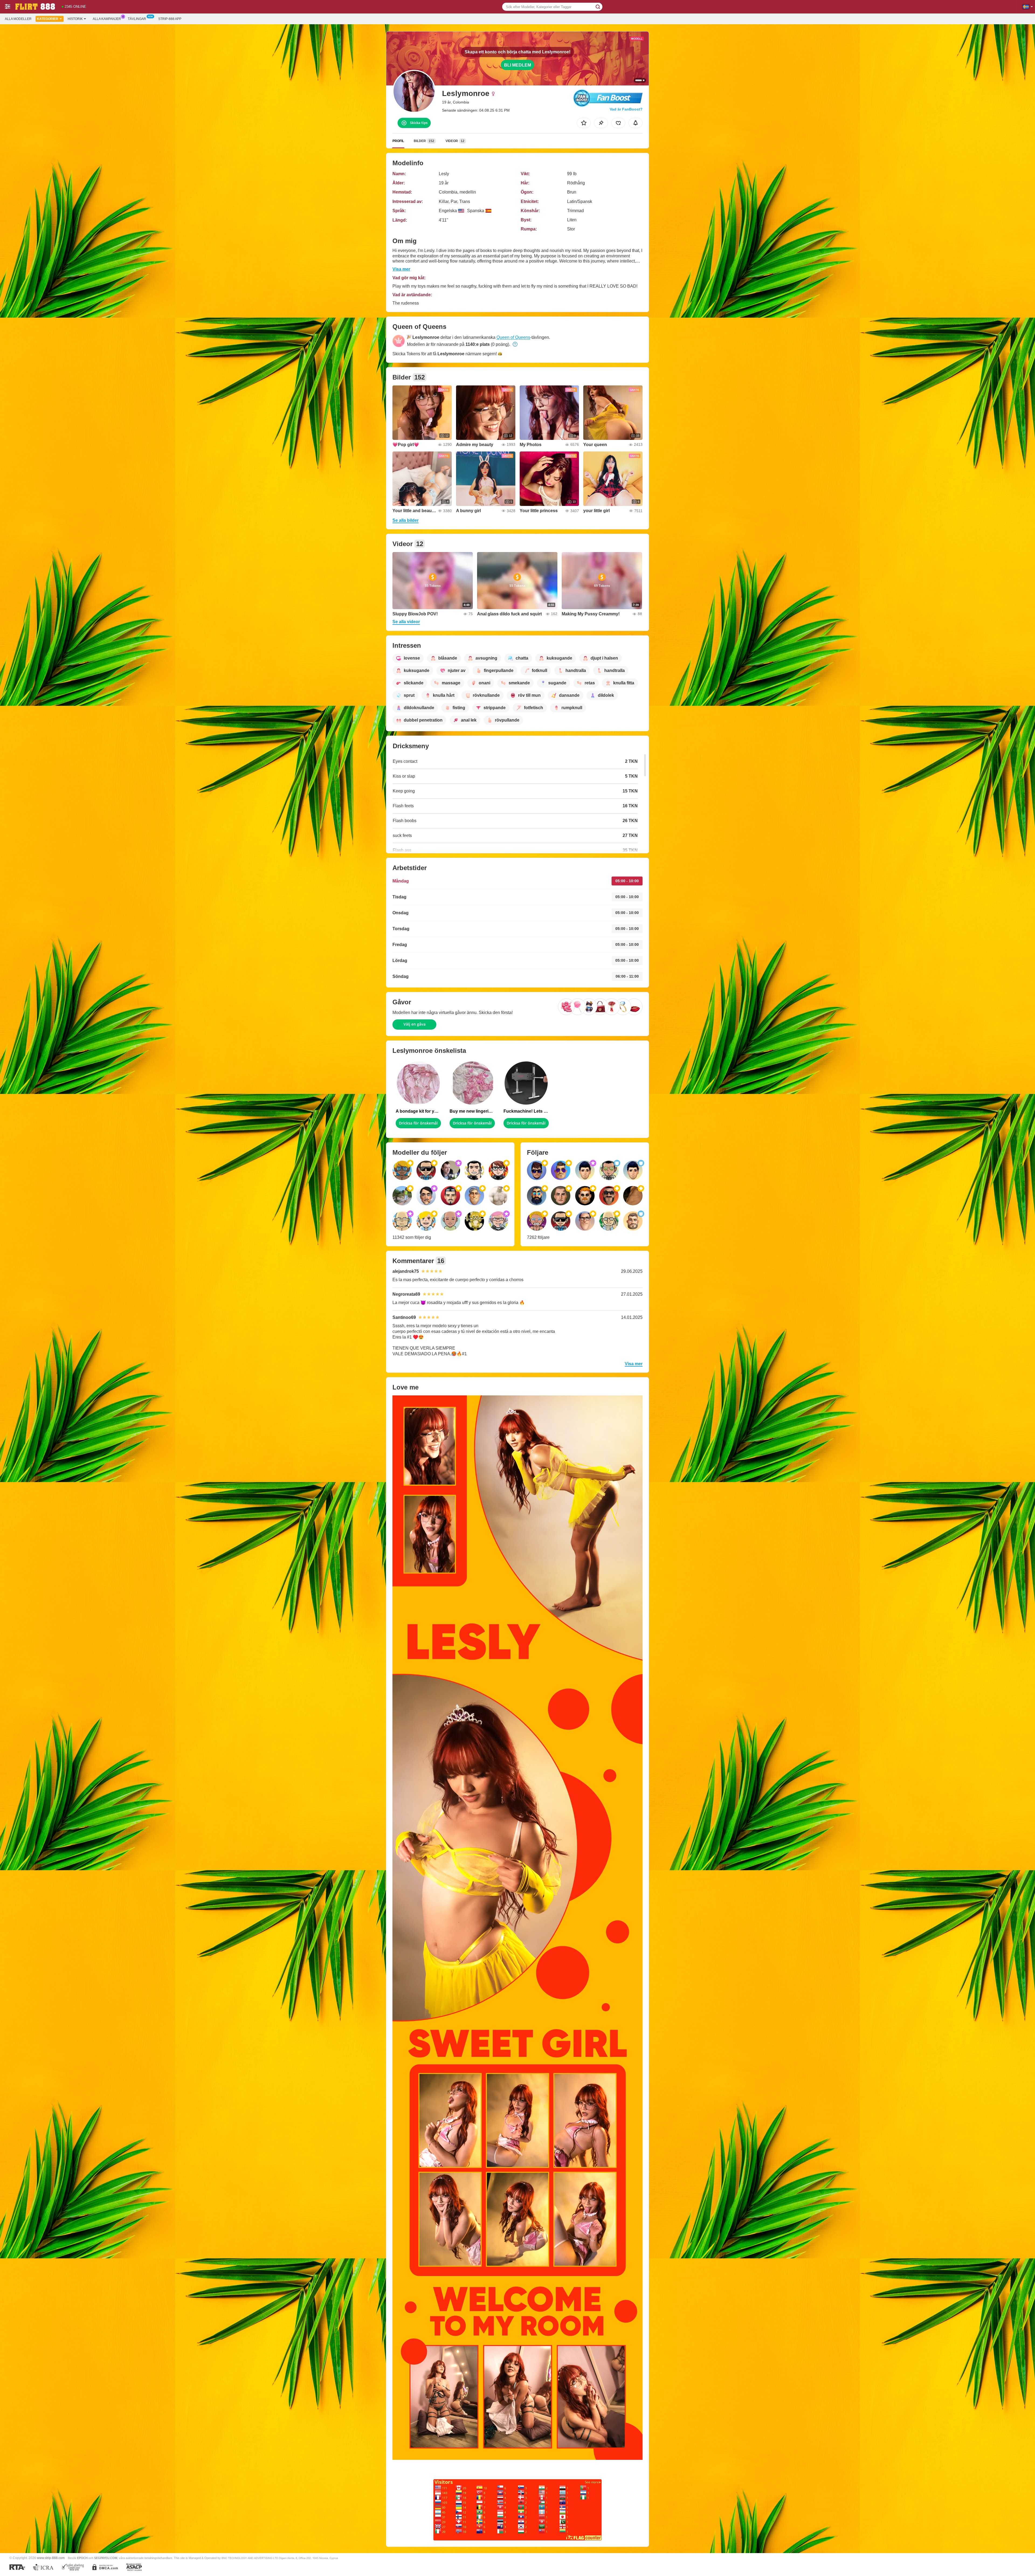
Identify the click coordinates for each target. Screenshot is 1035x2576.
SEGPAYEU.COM (106, 2558)
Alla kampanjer (107, 19)
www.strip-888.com (51, 2558)
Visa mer (401, 269)
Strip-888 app (170, 19)
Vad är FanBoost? (626, 109)
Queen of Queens (513, 337)
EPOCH (82, 2558)
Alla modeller (18, 19)
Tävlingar (137, 19)
